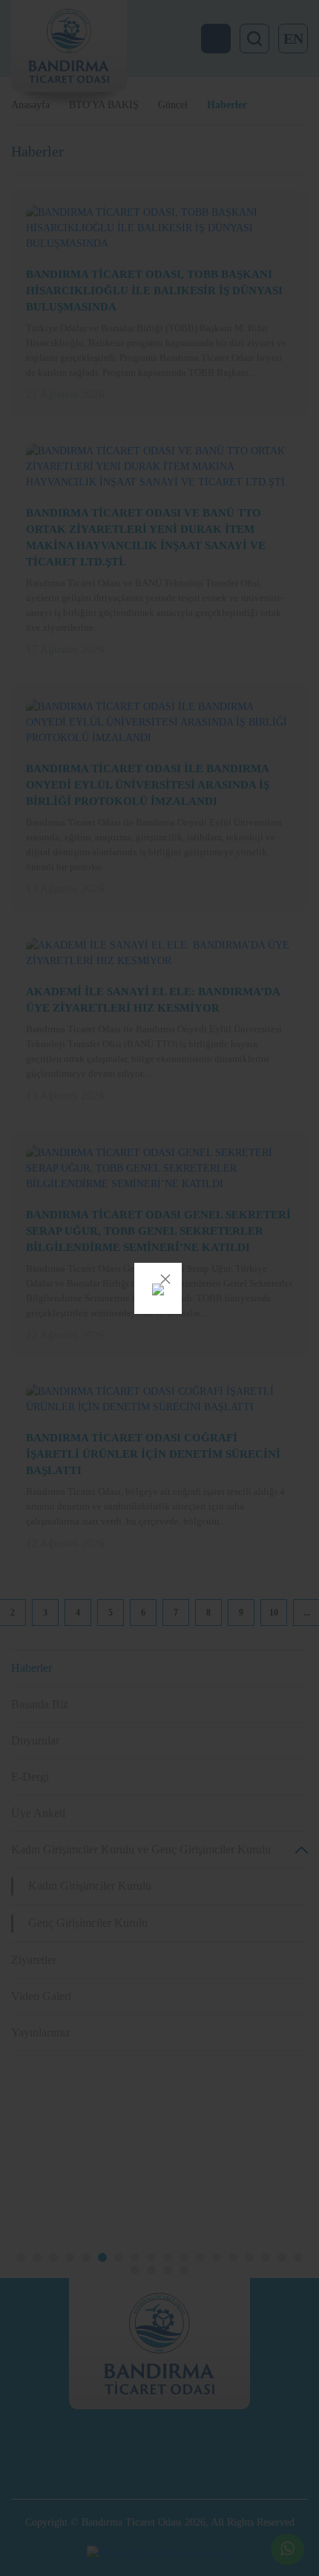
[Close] (165, 1279)
